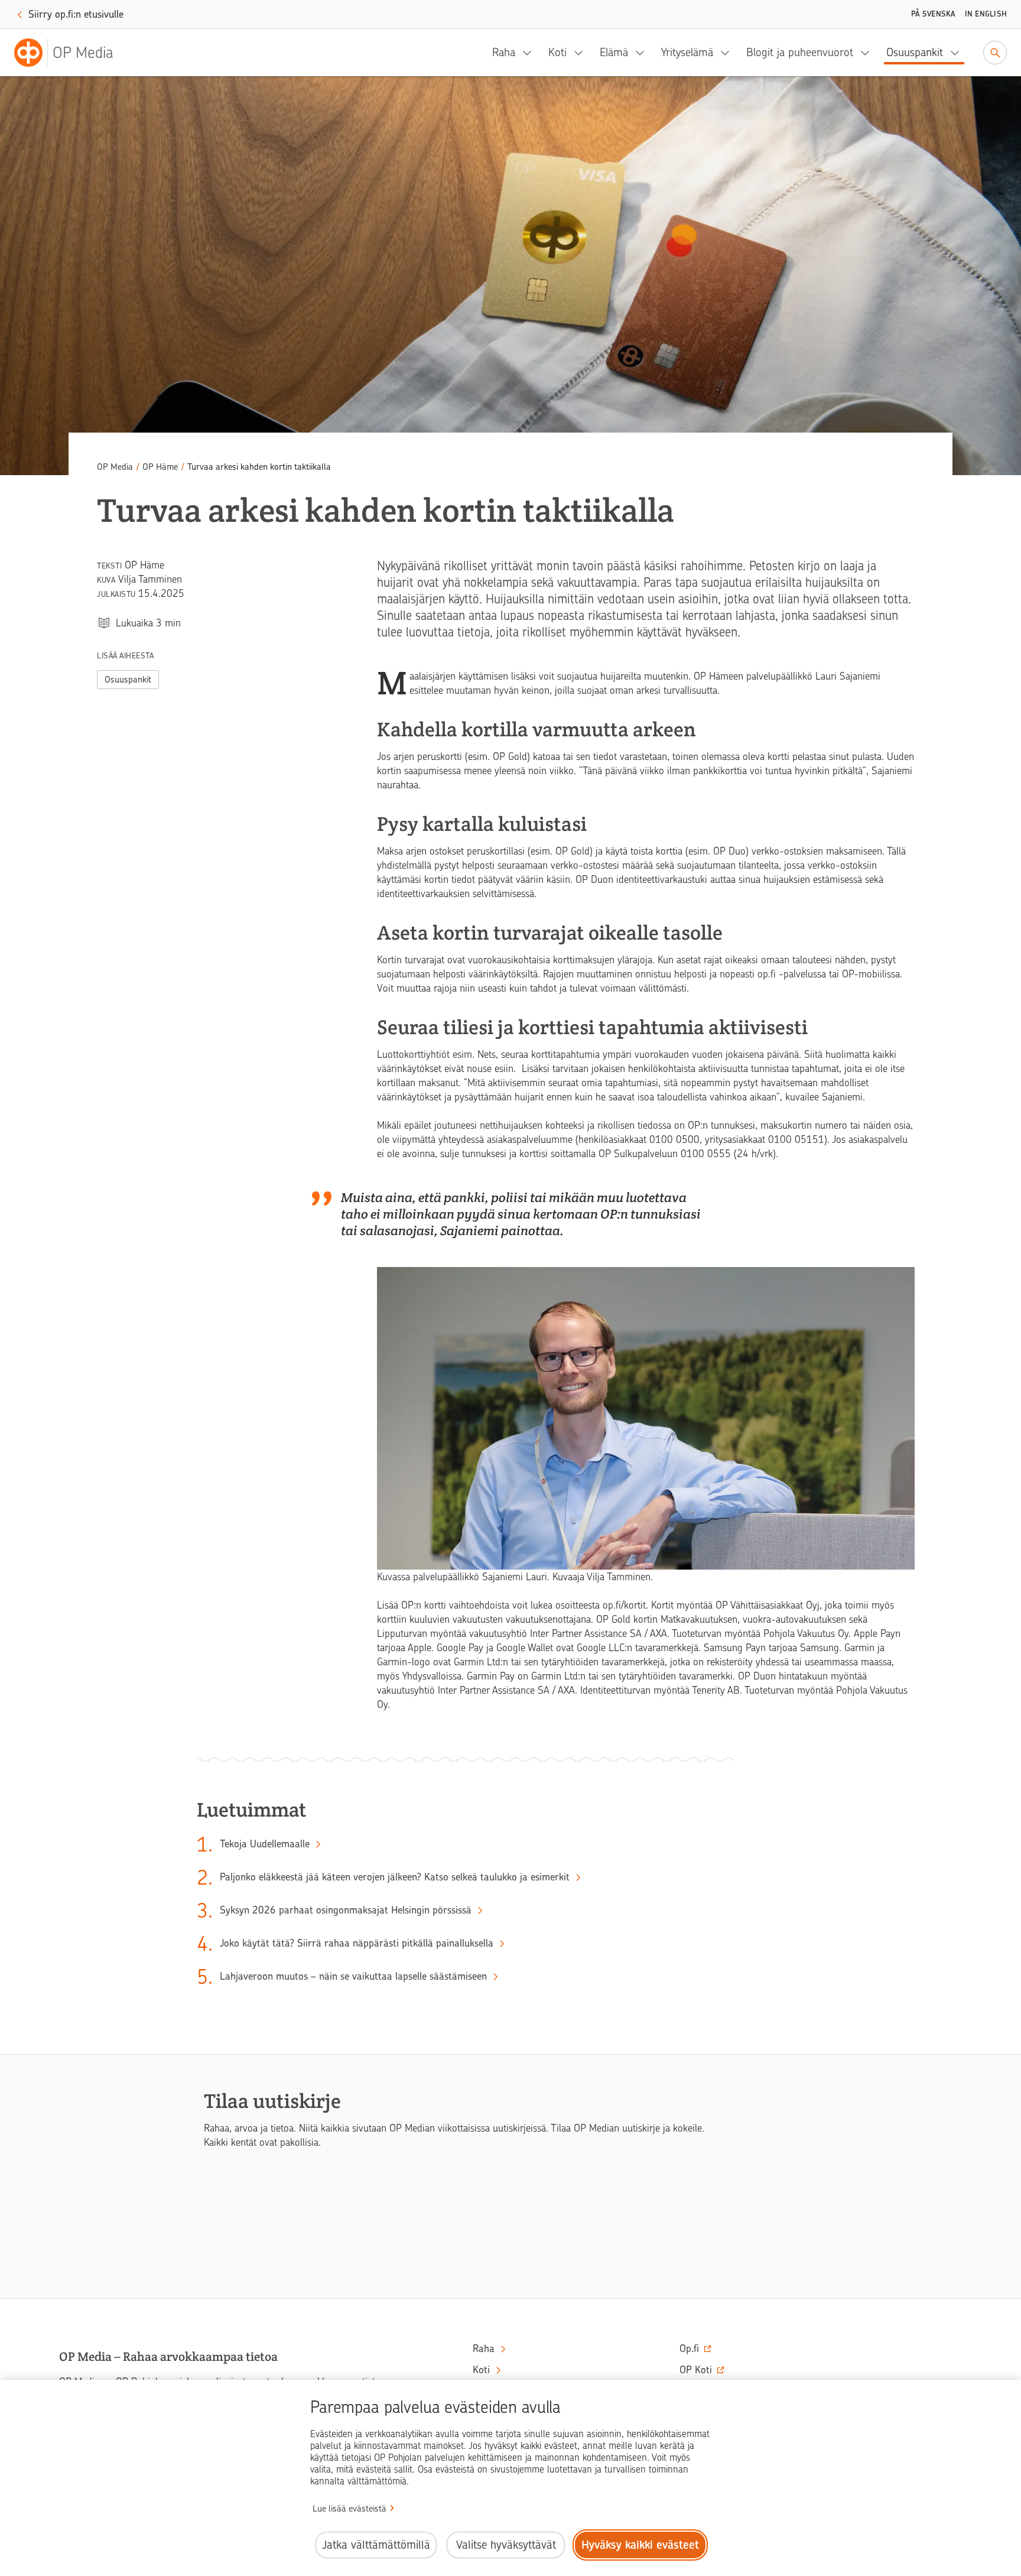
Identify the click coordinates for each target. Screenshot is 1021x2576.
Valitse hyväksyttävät (506, 2545)
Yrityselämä (687, 52)
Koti (557, 52)
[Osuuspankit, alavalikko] (958, 53)
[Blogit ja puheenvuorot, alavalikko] (869, 53)
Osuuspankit (915, 52)
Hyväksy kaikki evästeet (640, 2545)
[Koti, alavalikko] (582, 53)
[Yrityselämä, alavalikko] (729, 53)
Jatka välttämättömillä (376, 2545)
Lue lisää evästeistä (349, 2509)
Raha (504, 52)
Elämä (614, 52)
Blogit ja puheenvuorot (800, 52)
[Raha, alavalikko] (531, 53)
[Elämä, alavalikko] (643, 53)
